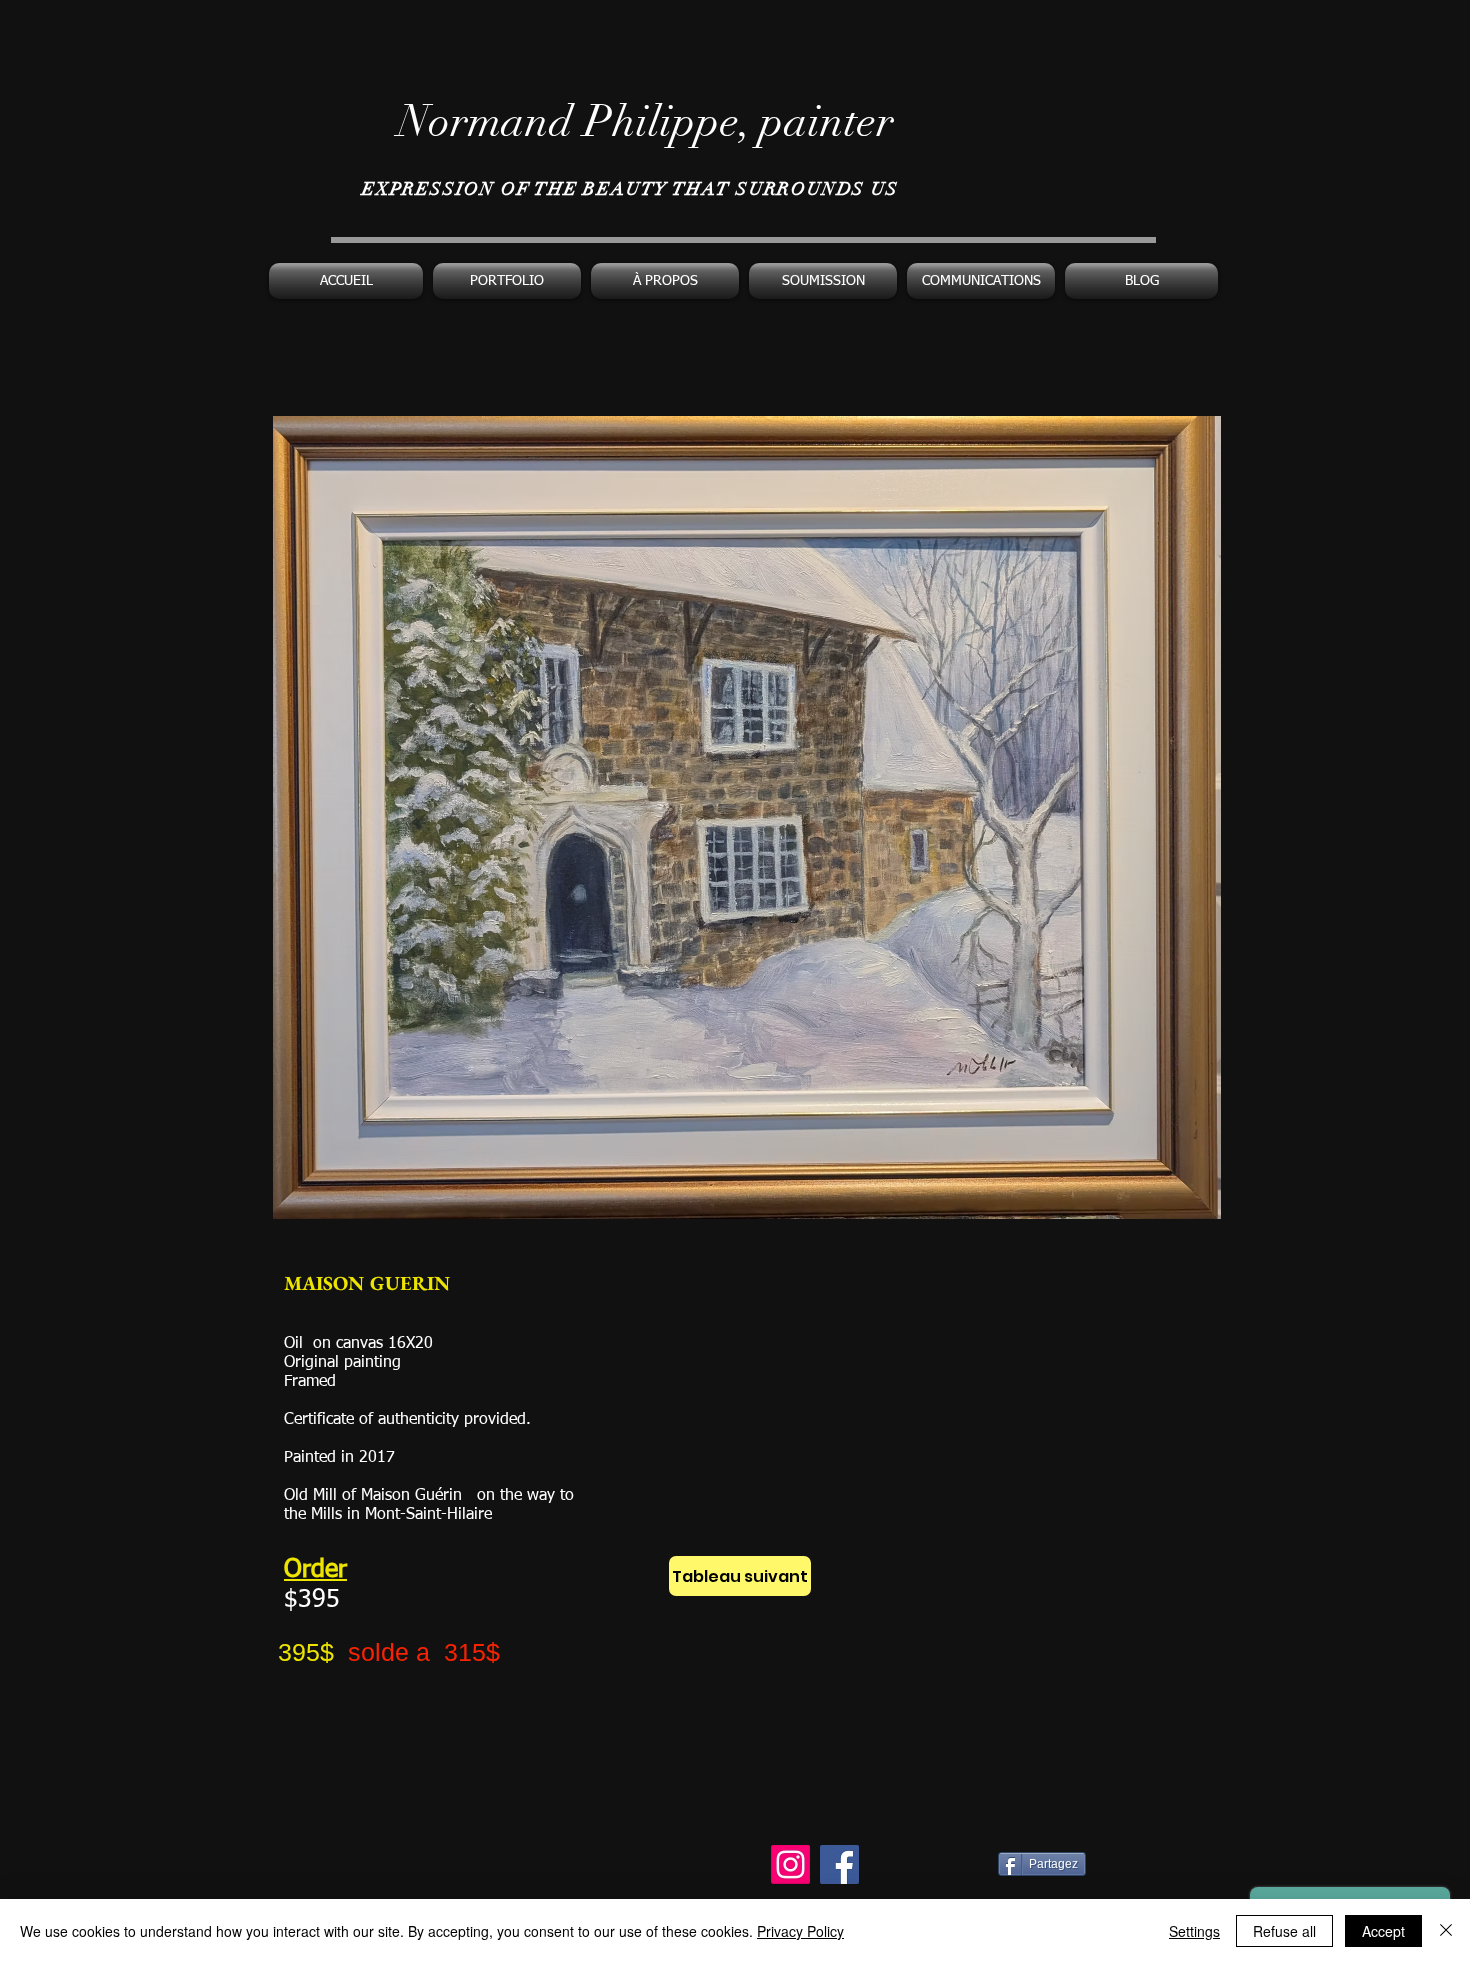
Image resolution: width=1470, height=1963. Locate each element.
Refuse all (1284, 1931)
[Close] (1446, 1931)
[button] (507, 281)
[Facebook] (839, 1864)
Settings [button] (1194, 1931)
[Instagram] (790, 1864)
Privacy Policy (800, 1931)
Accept (1383, 1931)
